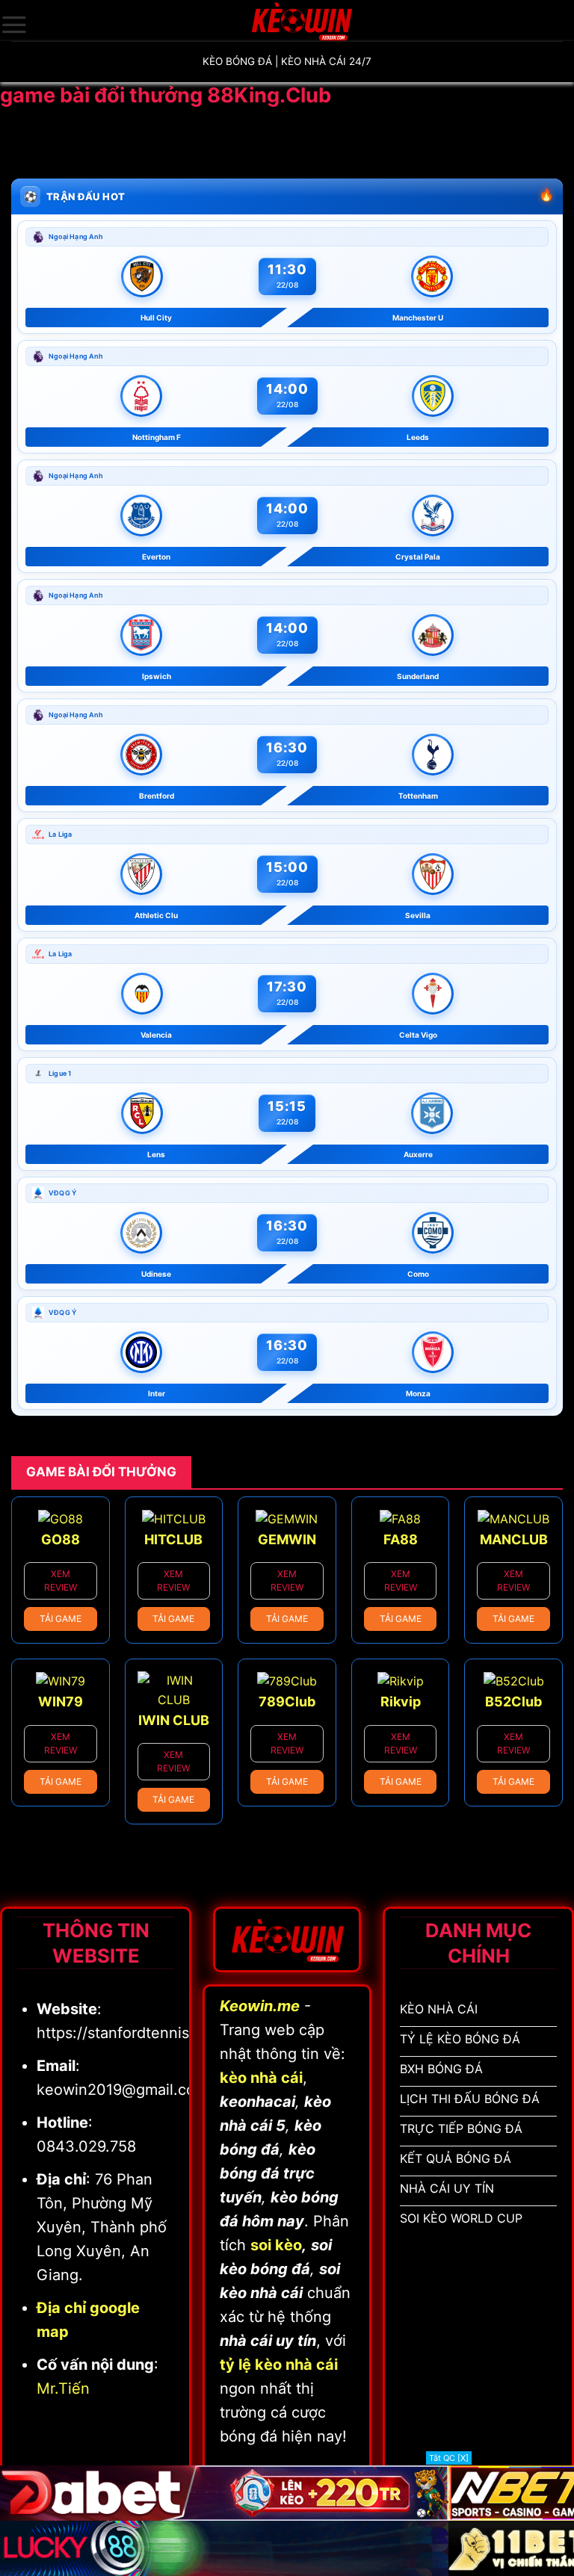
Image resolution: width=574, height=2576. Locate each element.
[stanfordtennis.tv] (301, 21)
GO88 (61, 1539)
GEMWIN (287, 1539)
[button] (14, 25)
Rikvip (401, 1702)
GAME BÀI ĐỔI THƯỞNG (101, 1472)
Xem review (61, 1580)
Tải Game (61, 1619)
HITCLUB (173, 1539)
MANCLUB (514, 1539)
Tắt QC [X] (449, 2458)
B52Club (513, 1702)
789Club (287, 1702)
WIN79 (61, 1702)
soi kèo (276, 2245)
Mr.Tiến (63, 2388)
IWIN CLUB (174, 1720)
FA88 (401, 1539)
